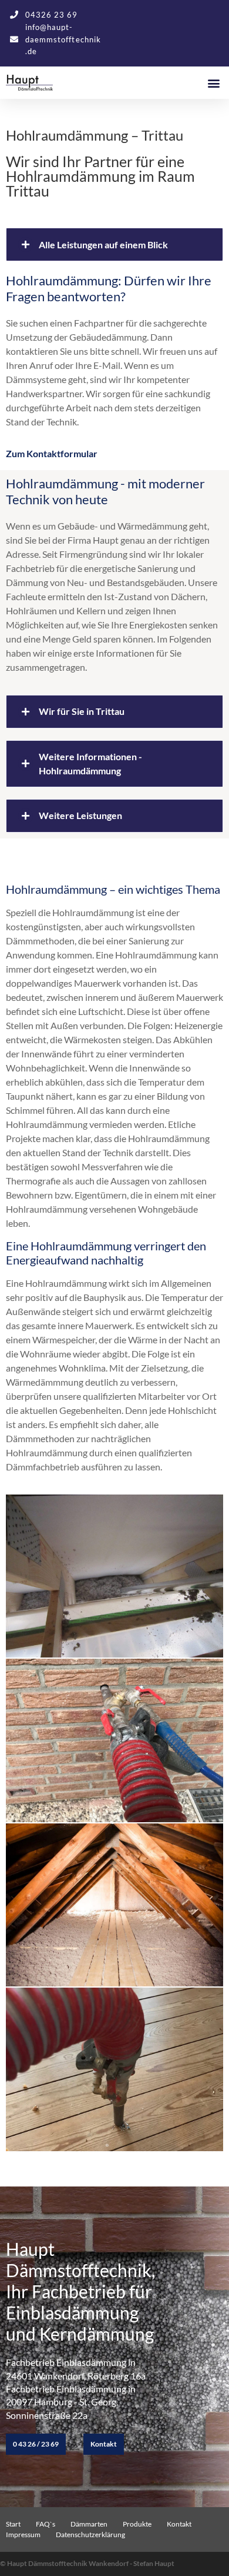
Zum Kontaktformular (52, 453)
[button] (213, 83)
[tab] (114, 712)
